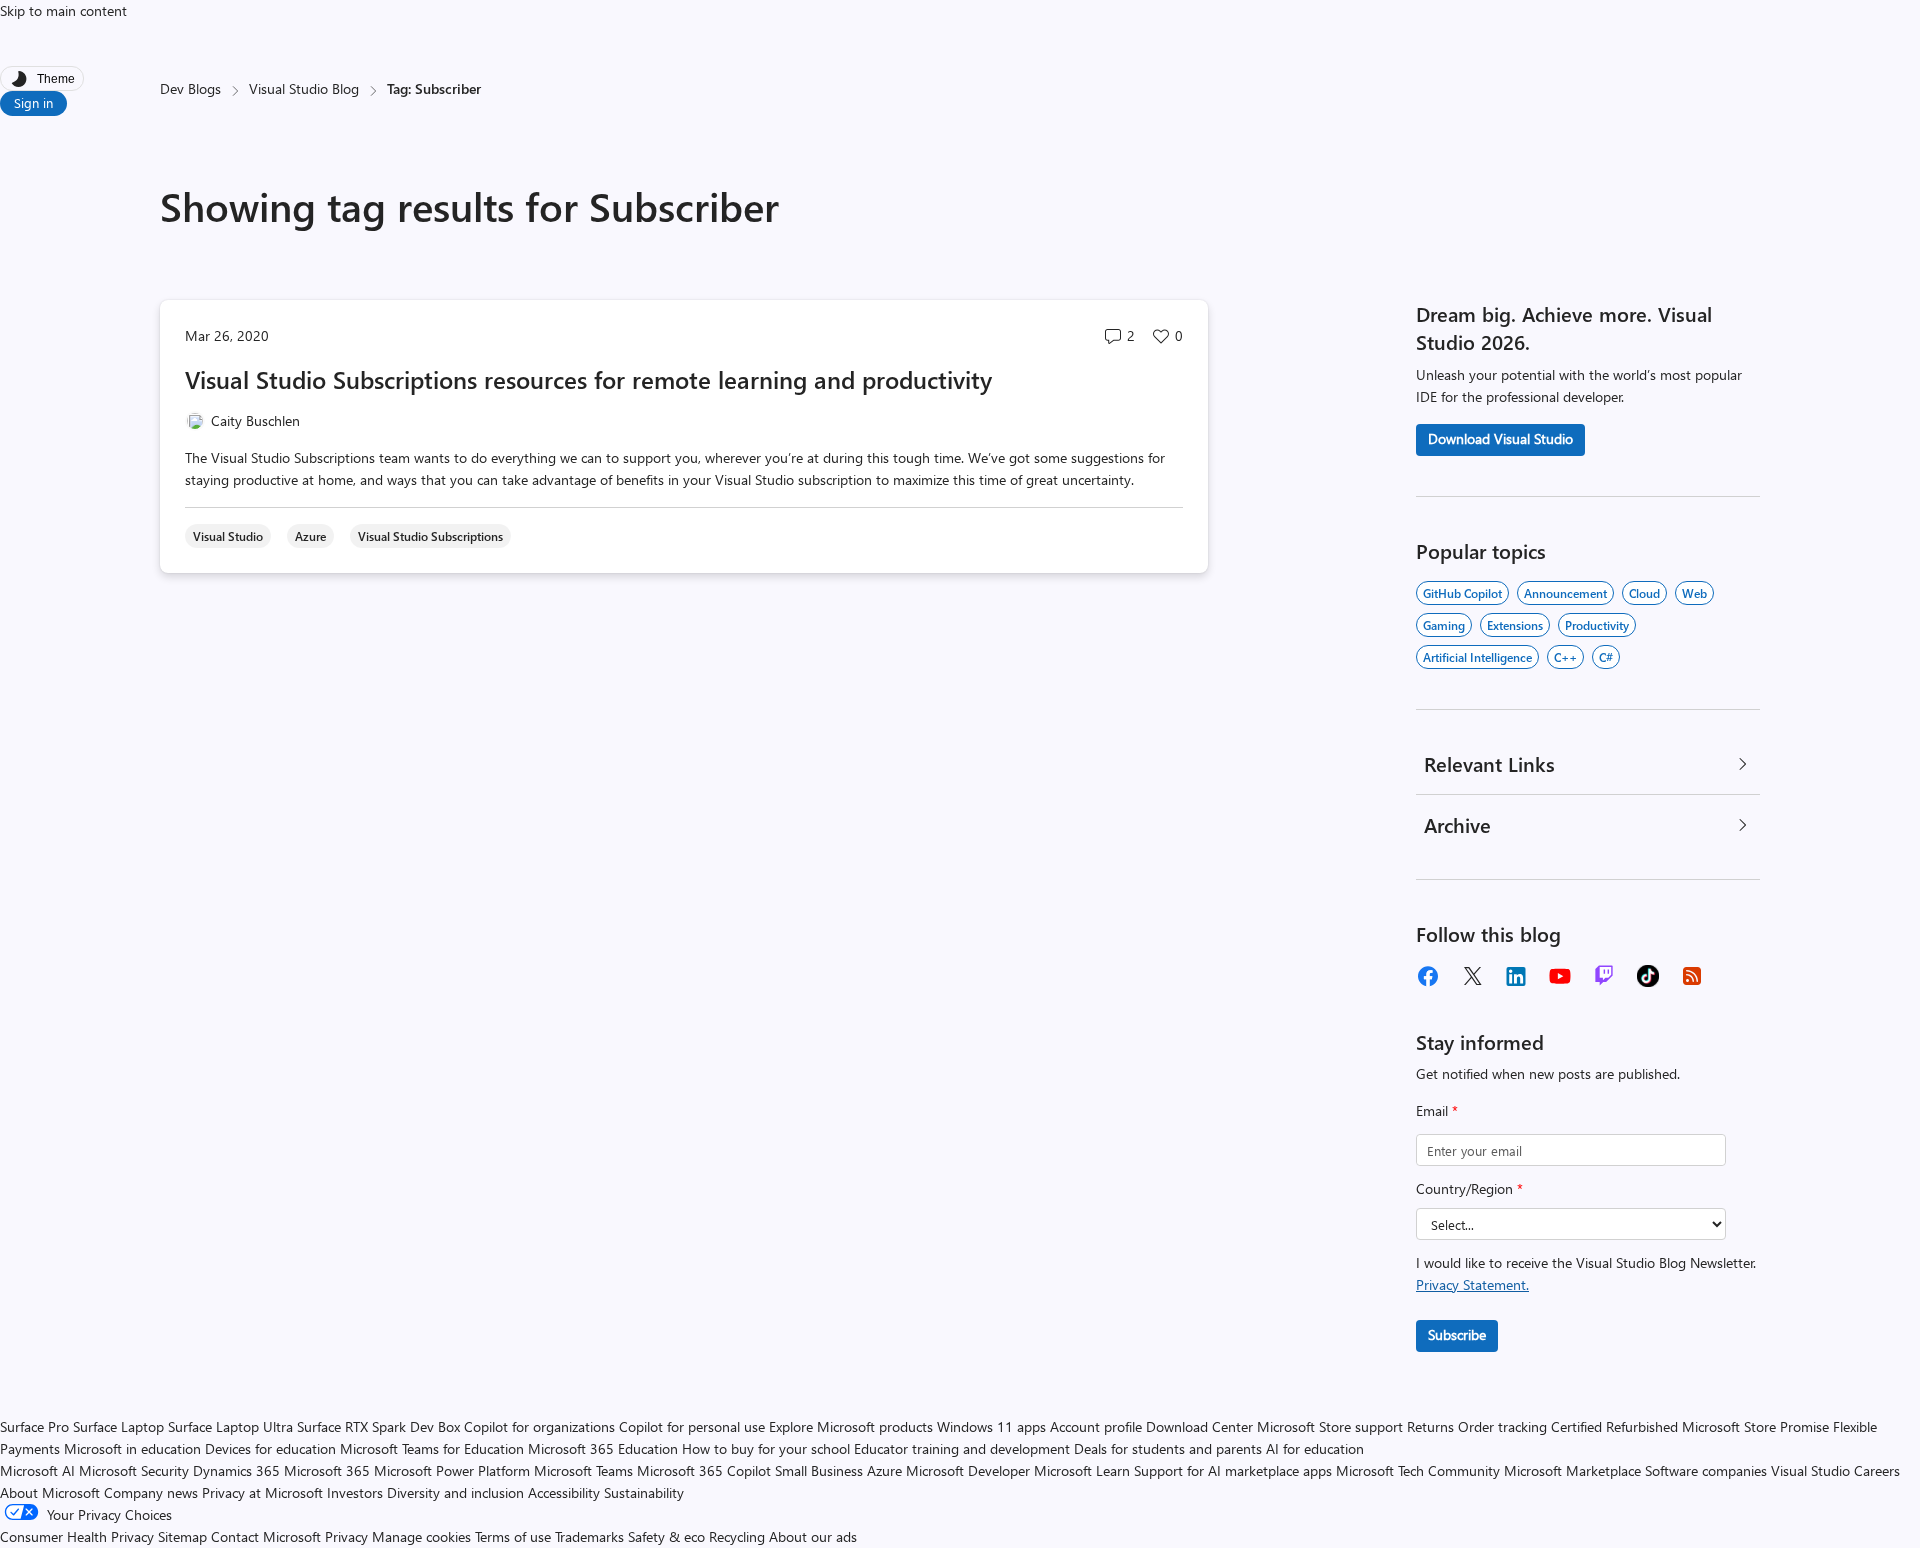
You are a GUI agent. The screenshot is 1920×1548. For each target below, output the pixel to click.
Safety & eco (666, 1536)
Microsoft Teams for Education (432, 1448)
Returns (1430, 1426)
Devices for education (270, 1448)
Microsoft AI (37, 1470)
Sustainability (644, 1492)
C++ (1565, 657)
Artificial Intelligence (1477, 657)
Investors (355, 1492)
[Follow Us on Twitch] (1604, 976)
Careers (1877, 1470)
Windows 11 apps (991, 1426)
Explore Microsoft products (851, 1426)
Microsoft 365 (327, 1470)
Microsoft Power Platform (452, 1470)
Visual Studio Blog (304, 88)
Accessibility (564, 1492)
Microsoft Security (134, 1470)
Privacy (348, 1536)
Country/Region (1469, 1188)
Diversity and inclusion (455, 1492)
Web (1694, 593)
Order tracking (1502, 1426)
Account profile (1096, 1426)
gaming (1444, 625)
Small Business (819, 1470)
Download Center (1199, 1426)
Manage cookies (421, 1536)
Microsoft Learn (1082, 1470)
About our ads (813, 1536)
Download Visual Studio (1500, 438)
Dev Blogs (190, 88)
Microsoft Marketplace (1572, 1470)
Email (1437, 1110)
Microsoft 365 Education (603, 1448)
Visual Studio (1810, 1470)
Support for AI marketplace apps (1233, 1470)
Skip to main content (63, 10)
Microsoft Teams (583, 1470)
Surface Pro (34, 1426)
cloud (1644, 593)
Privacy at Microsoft (262, 1492)
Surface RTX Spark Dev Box (378, 1426)
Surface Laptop (118, 1426)
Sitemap (182, 1536)
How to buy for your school (766, 1448)
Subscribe (1457, 1334)
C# (1606, 657)
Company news (151, 1492)
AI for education (1315, 1448)
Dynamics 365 (236, 1470)
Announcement (1565, 593)
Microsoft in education (132, 1448)
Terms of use (513, 1536)
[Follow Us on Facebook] (1428, 976)
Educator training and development (962, 1448)
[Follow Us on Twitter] (1472, 976)
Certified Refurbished (1614, 1426)
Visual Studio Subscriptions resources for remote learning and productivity (588, 379)
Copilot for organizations (539, 1426)
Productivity (1597, 625)
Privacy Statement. (1472, 1284)
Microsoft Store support (1330, 1426)
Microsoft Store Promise (1755, 1426)
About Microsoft (50, 1492)
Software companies (1706, 1470)
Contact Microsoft (266, 1536)
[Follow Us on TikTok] (1648, 976)
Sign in (33, 102)
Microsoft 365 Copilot (704, 1470)
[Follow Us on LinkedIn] (1516, 976)
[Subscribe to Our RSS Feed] (1692, 976)
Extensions (1515, 625)
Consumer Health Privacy (77, 1536)
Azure (884, 1470)
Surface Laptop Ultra (230, 1426)
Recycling (737, 1536)
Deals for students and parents (1168, 1448)
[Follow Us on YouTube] (1560, 976)
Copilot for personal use (692, 1426)
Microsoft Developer (968, 1470)
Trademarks (589, 1536)
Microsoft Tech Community (1418, 1470)
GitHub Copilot (1462, 593)
